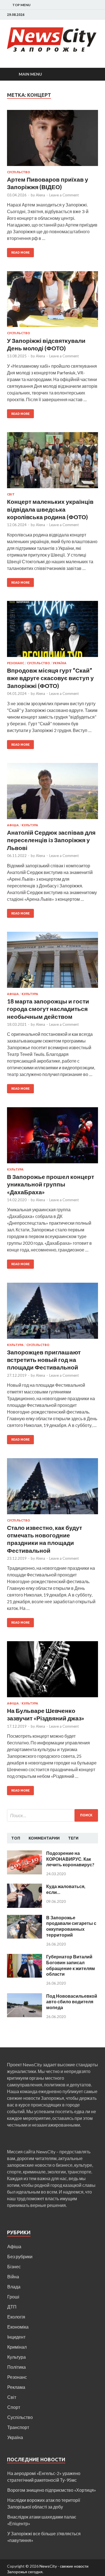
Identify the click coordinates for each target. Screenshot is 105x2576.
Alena (40, 195)
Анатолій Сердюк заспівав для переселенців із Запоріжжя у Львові (51, 840)
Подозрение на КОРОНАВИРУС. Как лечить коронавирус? (70, 1859)
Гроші (13, 2297)
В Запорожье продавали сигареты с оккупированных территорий (71, 1926)
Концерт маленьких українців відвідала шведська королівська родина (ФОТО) (50, 509)
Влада (14, 2287)
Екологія (16, 2317)
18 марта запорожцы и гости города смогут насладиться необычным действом (48, 1009)
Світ (11, 494)
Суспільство (18, 172)
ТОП (16, 1838)
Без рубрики (20, 2256)
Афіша (13, 825)
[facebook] (96, 15)
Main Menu (30, 74)
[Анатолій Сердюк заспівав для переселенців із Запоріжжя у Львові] (53, 793)
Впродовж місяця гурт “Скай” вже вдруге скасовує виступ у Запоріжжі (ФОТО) (50, 678)
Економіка (18, 2327)
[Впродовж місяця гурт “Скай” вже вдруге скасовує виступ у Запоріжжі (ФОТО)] (53, 631)
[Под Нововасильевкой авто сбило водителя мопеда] (25, 1996)
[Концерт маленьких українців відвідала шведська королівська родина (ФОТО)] (53, 462)
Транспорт (18, 2427)
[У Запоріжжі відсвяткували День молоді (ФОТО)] (53, 301)
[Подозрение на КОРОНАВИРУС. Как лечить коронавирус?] (25, 1854)
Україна (60, 663)
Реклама (16, 2387)
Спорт (14, 2407)
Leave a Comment (64, 195)
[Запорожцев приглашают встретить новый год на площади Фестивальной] (53, 1313)
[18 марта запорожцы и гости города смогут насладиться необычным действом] (53, 962)
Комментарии (44, 1838)
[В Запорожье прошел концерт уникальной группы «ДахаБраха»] (53, 1137)
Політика (17, 2367)
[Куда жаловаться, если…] (25, 1887)
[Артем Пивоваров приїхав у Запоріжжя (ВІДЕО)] (53, 140)
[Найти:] (53, 1815)
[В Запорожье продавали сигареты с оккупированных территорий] (25, 1918)
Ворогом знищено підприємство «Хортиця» (52, 2490)
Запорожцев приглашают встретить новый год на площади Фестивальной (44, 1360)
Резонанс (16, 663)
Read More (20, 252)
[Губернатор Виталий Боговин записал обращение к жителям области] (25, 1957)
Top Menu (21, 5)
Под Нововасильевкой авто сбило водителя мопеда (72, 2002)
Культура (30, 825)
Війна (13, 2277)
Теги (73, 1838)
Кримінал (17, 2347)
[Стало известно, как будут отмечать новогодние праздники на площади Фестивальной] (53, 1488)
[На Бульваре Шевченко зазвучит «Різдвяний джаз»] (53, 1671)
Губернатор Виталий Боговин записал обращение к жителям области (71, 1965)
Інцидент (16, 2337)
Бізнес (14, 2266)
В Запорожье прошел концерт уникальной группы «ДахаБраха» (51, 1184)
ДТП (12, 2307)
